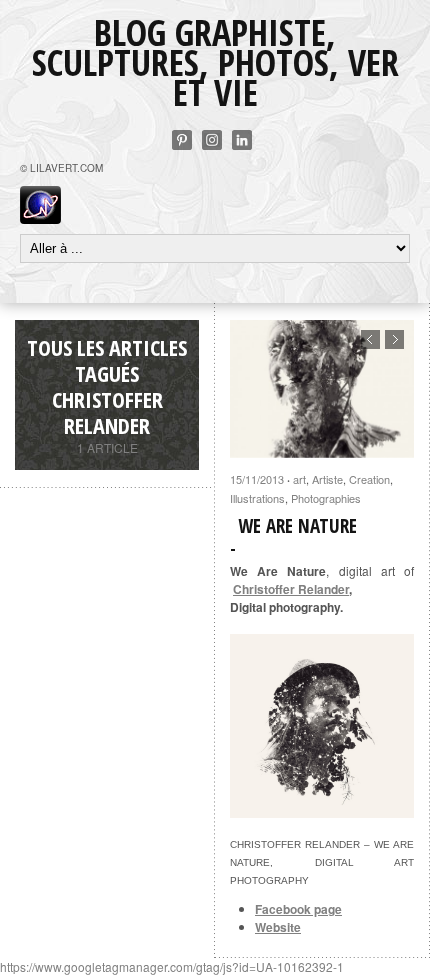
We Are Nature (297, 526)
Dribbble (212, 140)
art (299, 479)
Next (394, 339)
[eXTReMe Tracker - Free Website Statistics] (40, 218)
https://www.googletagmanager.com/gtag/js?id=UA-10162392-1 (172, 966)
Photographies (326, 498)
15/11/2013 (257, 479)
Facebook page (298, 909)
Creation (369, 479)
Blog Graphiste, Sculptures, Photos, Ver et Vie (215, 62)
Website (278, 927)
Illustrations (257, 498)
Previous (370, 339)
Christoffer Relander (291, 589)
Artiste (327, 479)
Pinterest (182, 140)
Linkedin (242, 140)
